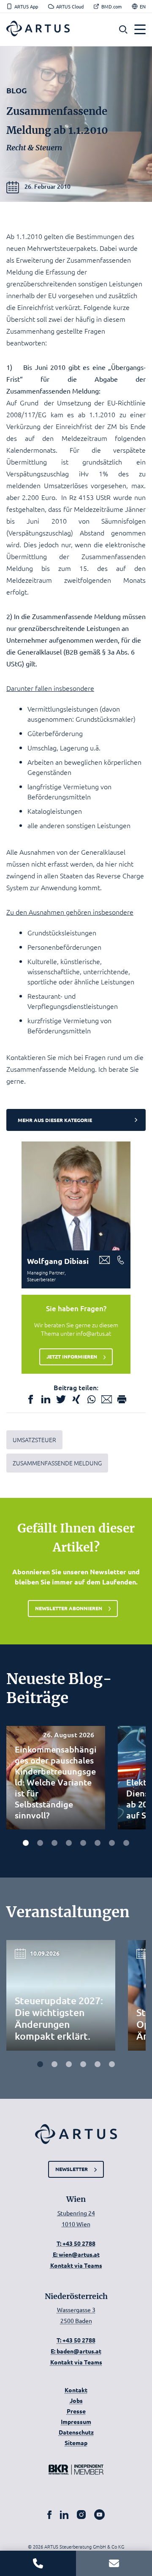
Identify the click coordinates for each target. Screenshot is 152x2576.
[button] (123, 30)
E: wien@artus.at (76, 2254)
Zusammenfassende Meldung (57, 1463)
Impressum (76, 2421)
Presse (76, 2411)
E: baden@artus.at (76, 2351)
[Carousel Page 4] (69, 1843)
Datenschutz (76, 2432)
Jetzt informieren (72, 1356)
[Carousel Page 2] (40, 1843)
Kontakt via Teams (76, 2265)
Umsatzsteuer (34, 1440)
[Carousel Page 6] (98, 1843)
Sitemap (76, 2443)
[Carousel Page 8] (126, 1843)
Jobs (76, 2400)
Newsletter (72, 2169)
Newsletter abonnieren (69, 1608)
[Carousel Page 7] (112, 1843)
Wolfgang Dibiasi (58, 1261)
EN (143, 7)
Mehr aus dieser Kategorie (55, 1120)
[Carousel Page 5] (83, 1843)
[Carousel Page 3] (54, 1843)
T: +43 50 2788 (76, 2243)
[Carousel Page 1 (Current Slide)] (26, 1843)
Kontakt (76, 2390)
